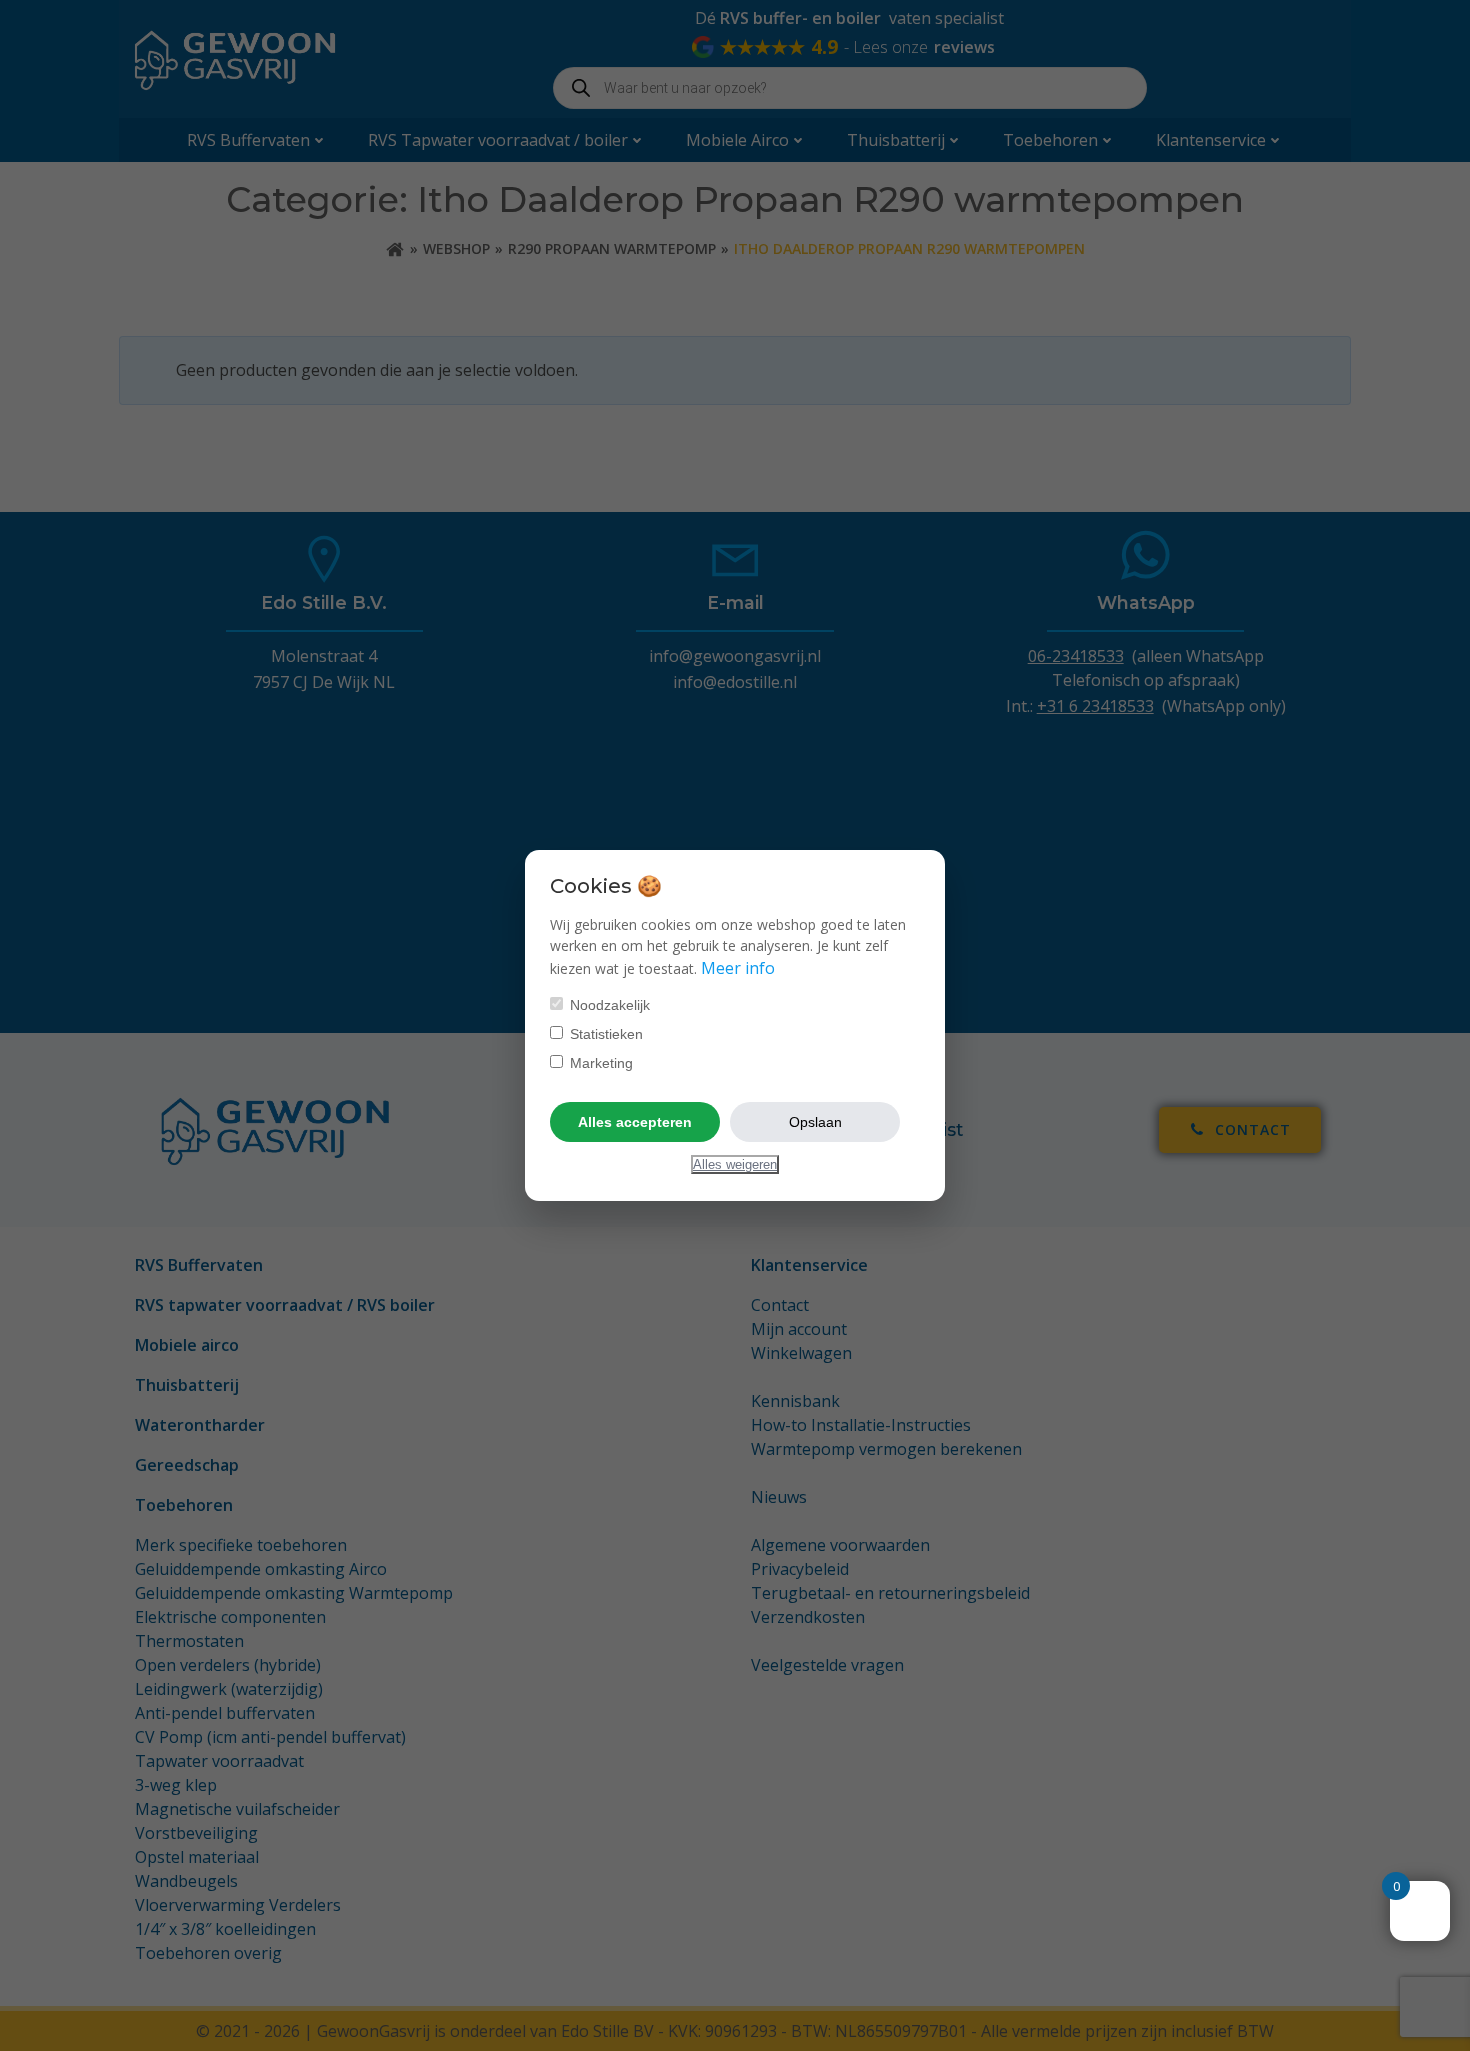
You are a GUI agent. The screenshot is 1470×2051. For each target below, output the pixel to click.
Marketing (599, 1063)
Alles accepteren (635, 1122)
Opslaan (815, 1122)
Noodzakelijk (608, 1005)
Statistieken (604, 1034)
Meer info (738, 968)
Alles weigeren (735, 1164)
